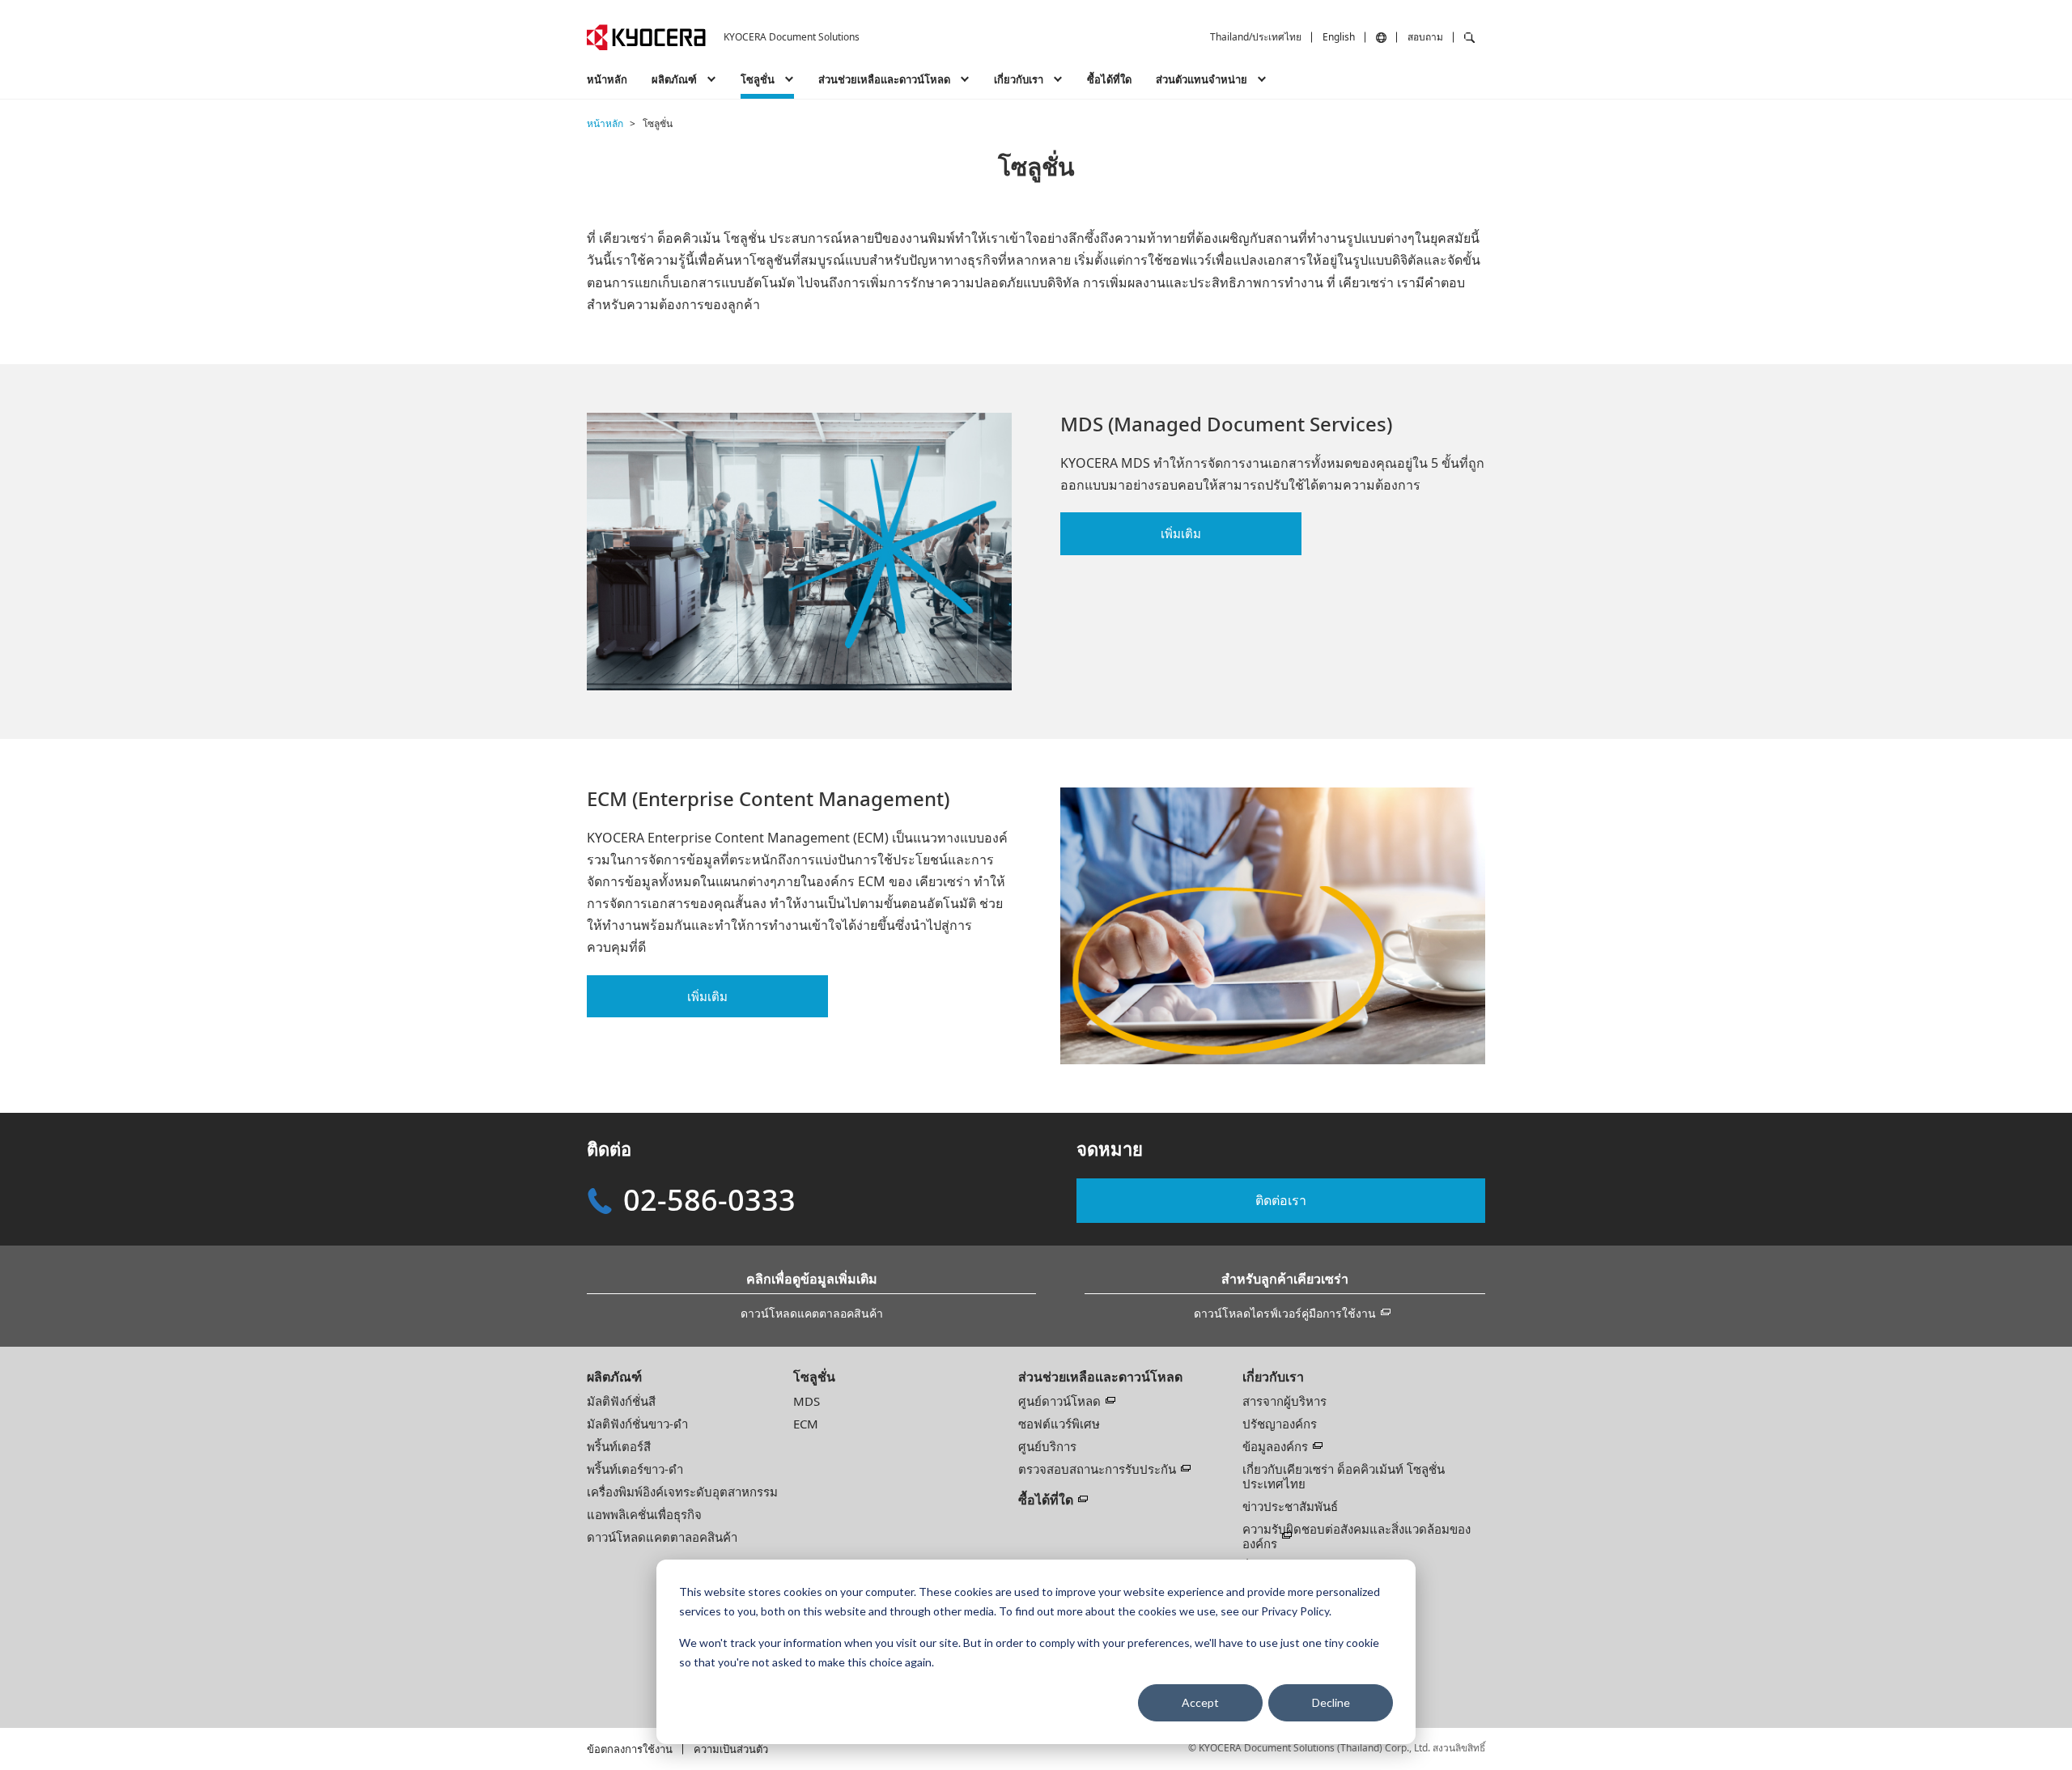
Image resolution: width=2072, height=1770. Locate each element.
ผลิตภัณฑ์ (614, 1377)
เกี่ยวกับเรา (1273, 1377)
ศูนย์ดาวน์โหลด (1059, 1401)
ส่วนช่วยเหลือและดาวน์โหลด (1100, 1377)
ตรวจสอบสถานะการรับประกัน (1097, 1469)
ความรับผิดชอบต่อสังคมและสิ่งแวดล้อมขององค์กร (1357, 1536)
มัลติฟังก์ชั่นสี (621, 1401)
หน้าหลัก (607, 79)
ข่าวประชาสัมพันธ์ (1290, 1506)
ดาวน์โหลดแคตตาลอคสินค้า (812, 1313)
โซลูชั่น (814, 1377)
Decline (1331, 1702)
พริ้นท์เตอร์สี (619, 1446)
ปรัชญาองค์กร (1280, 1424)
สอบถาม (1425, 37)
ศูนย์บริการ (1047, 1446)
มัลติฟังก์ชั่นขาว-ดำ (637, 1424)
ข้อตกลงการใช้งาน (630, 1749)
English (1339, 37)
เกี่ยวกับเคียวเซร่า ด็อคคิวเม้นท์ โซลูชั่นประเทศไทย (1344, 1476)
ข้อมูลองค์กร (1275, 1446)
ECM (806, 1424)
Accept (1200, 1702)
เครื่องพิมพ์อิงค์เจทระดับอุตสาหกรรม (682, 1492)
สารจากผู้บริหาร (1284, 1401)
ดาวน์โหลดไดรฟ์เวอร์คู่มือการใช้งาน (1285, 1313)
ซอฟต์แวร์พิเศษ (1059, 1424)
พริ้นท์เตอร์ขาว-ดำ (635, 1469)
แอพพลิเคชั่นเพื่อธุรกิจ (644, 1514)
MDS (807, 1401)
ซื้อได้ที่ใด (1109, 79)
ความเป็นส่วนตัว (731, 1749)
